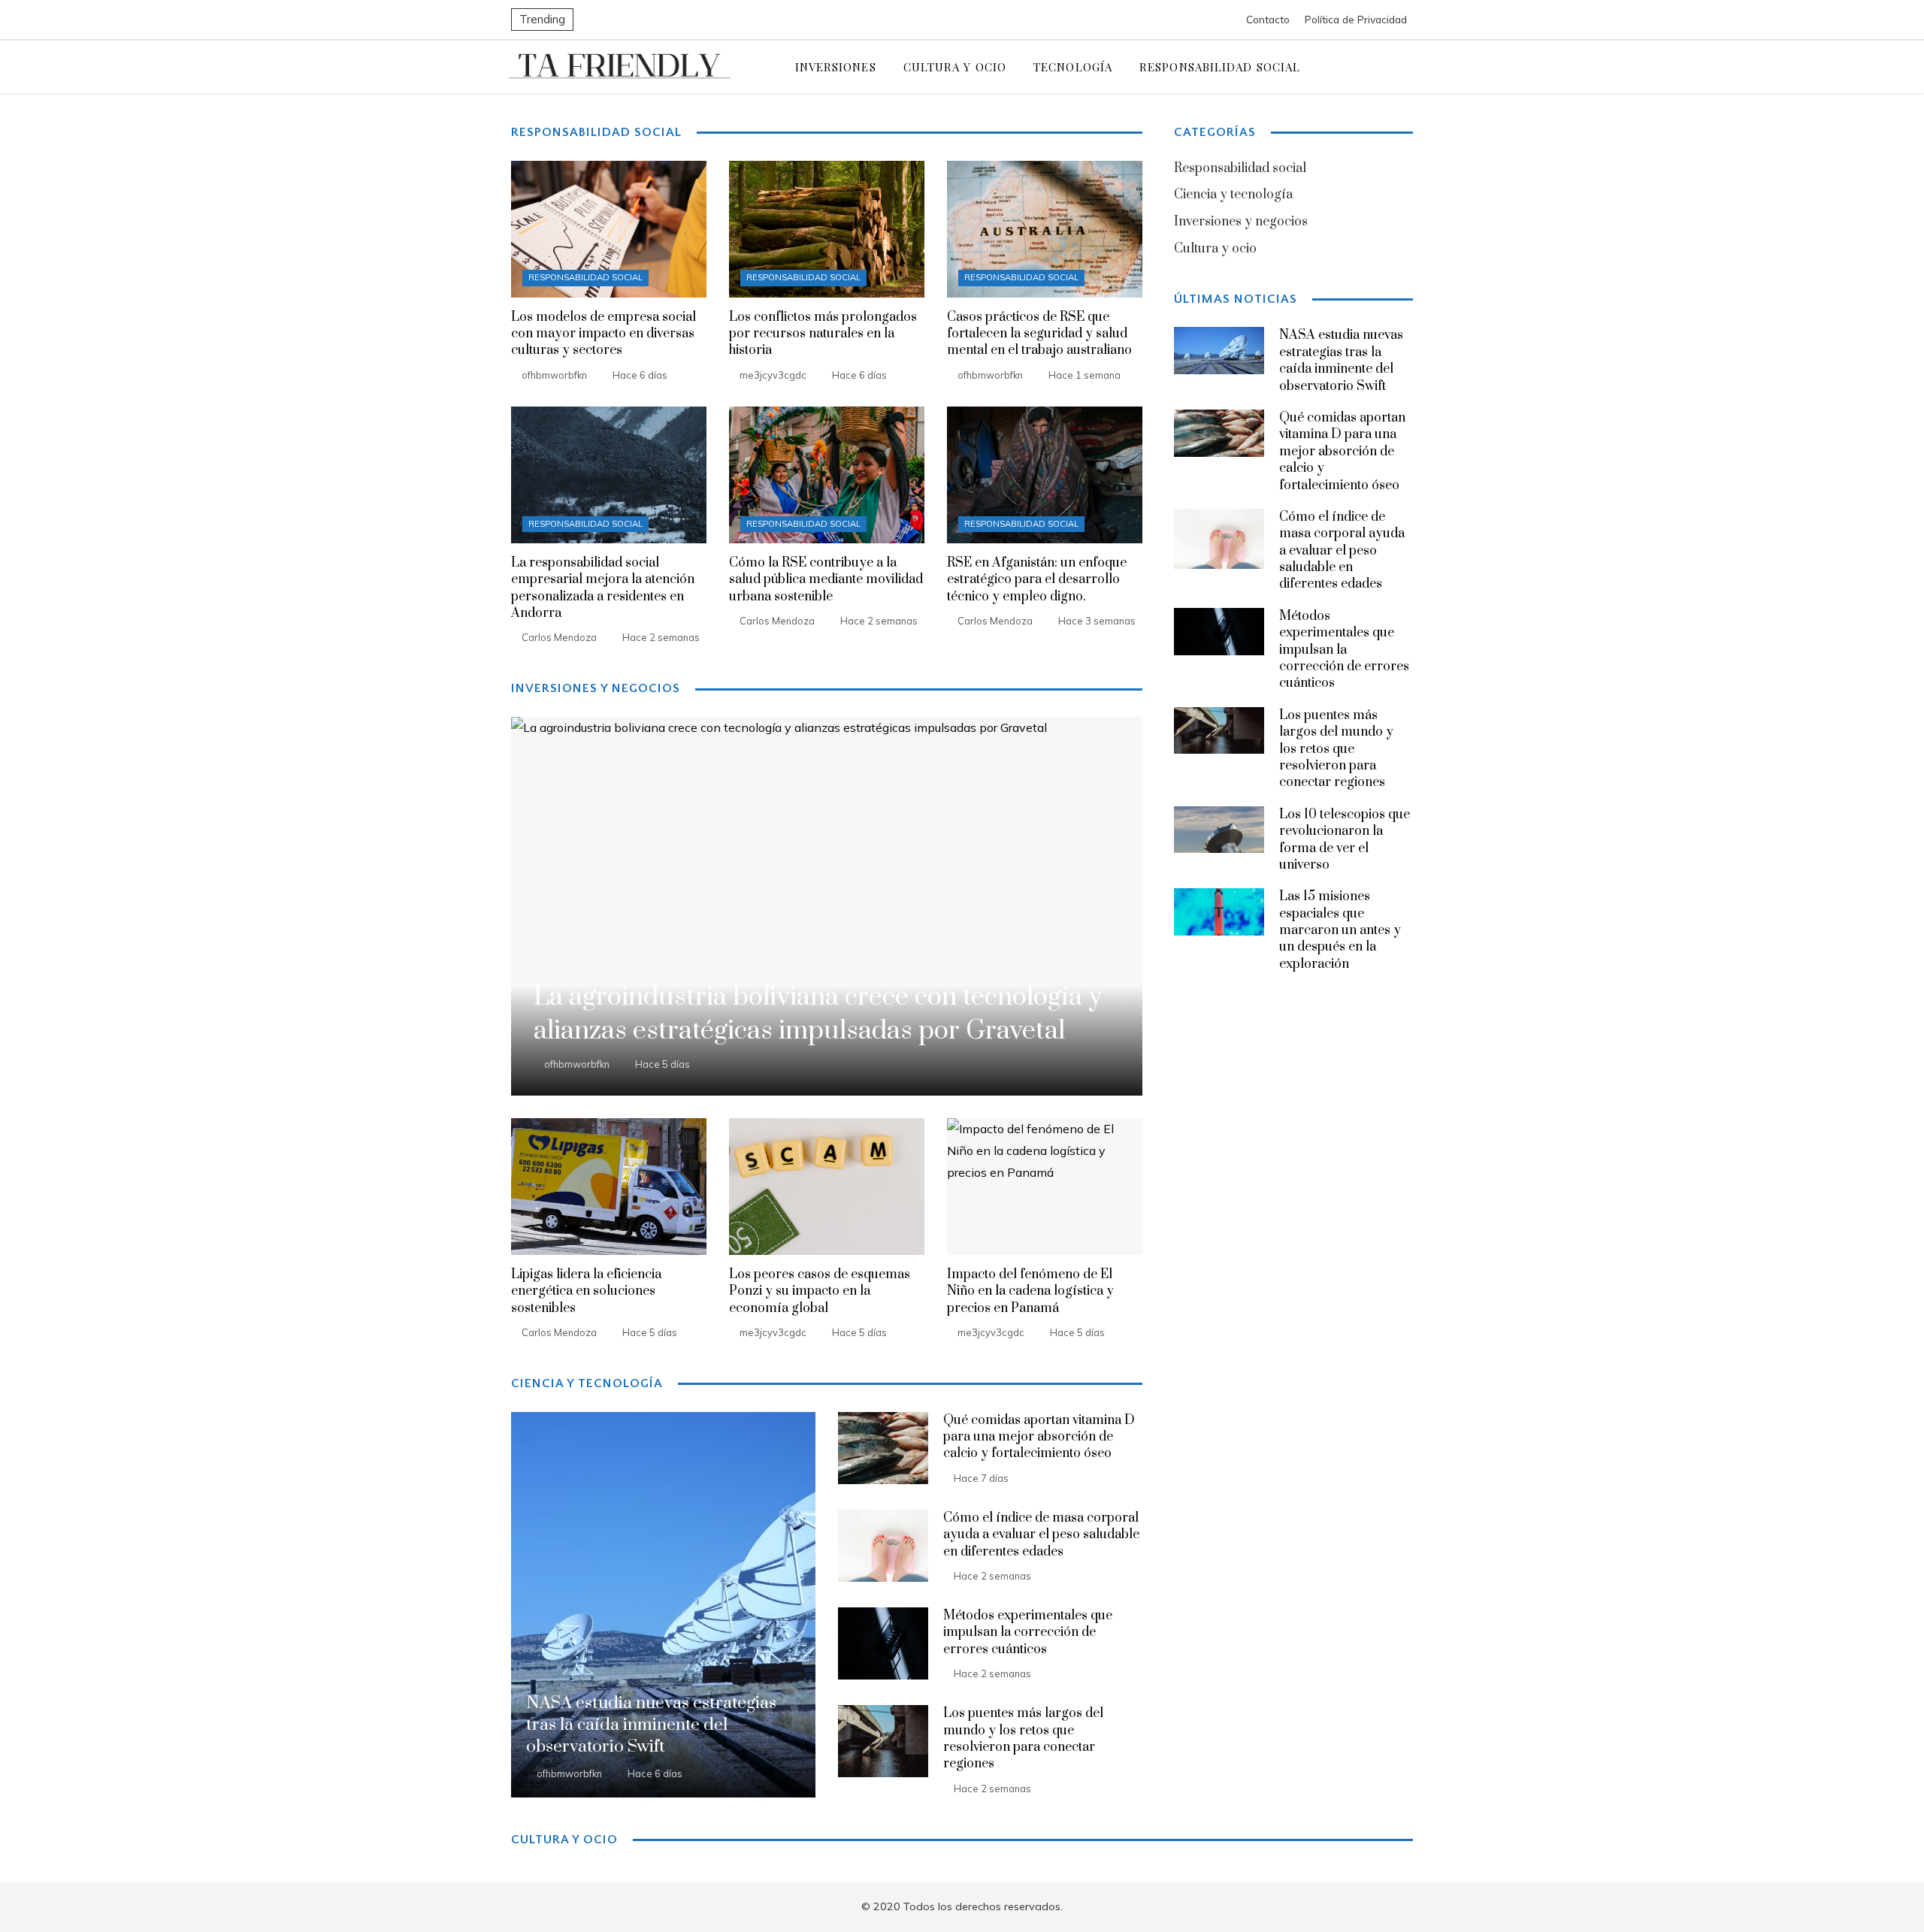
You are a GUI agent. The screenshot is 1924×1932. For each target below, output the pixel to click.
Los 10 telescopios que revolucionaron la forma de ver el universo (1345, 840)
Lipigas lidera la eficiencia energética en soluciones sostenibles (586, 1291)
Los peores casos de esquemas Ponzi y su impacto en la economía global (820, 1291)
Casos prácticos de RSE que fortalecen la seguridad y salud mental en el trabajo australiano (1039, 334)
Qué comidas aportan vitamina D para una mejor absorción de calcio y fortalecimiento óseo (1039, 1437)
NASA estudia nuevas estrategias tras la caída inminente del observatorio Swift (1341, 360)
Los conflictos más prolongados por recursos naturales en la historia (823, 334)
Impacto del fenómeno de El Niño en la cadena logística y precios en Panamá (1030, 1291)
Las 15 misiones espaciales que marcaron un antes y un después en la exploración (1340, 930)
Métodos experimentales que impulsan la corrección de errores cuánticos (1028, 1633)
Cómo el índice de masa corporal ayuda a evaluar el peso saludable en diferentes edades (1041, 1535)
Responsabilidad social (585, 277)
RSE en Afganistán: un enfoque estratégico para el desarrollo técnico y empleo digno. (1037, 580)
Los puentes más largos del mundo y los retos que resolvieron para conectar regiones (1023, 1738)
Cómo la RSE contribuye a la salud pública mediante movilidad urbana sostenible (826, 580)
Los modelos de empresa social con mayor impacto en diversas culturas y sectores (604, 334)
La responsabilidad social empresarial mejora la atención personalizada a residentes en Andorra (603, 588)
